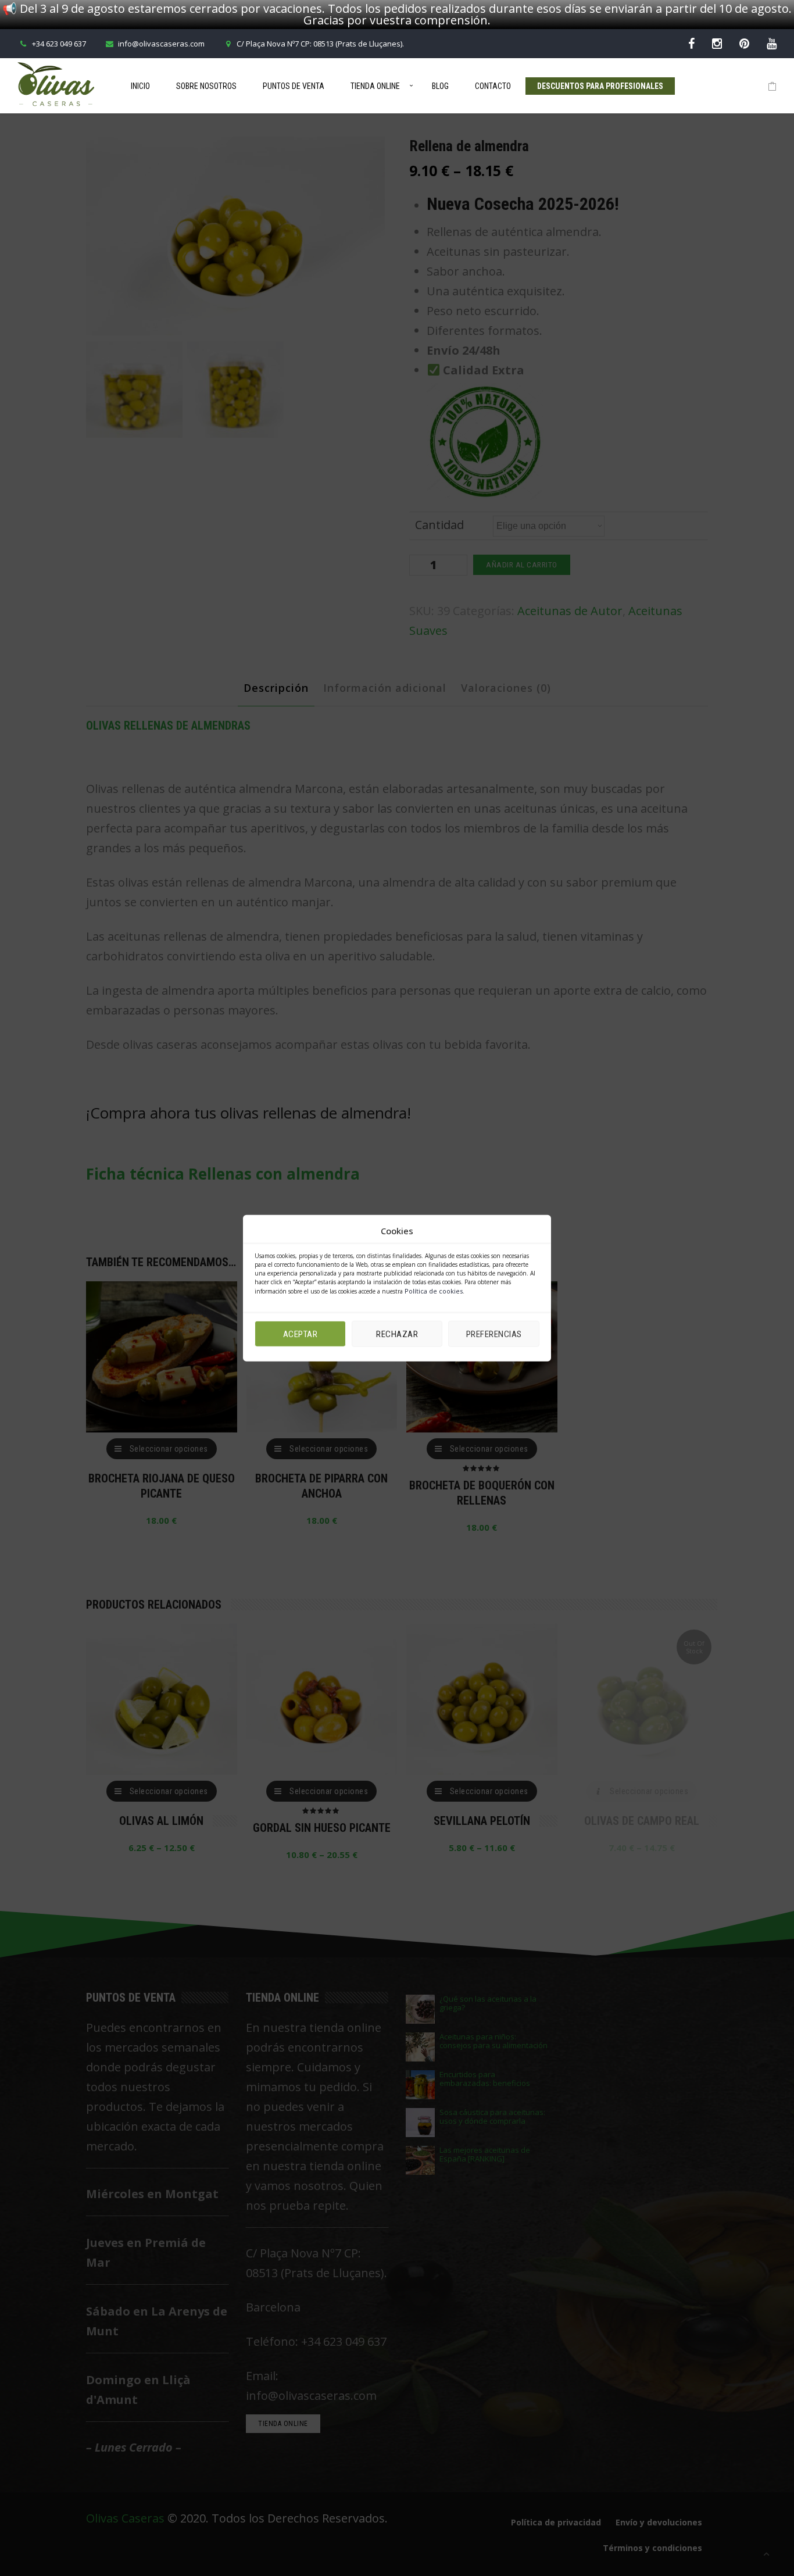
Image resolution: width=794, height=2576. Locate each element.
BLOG (440, 86)
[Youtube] (772, 43)
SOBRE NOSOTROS (206, 86)
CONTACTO (493, 86)
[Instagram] (717, 43)
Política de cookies (434, 1291)
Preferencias (494, 1334)
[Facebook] (691, 43)
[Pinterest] (744, 43)
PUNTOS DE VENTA (294, 86)
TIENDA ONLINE (375, 86)
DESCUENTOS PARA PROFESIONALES (600, 86)
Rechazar (397, 1334)
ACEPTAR (301, 1334)
